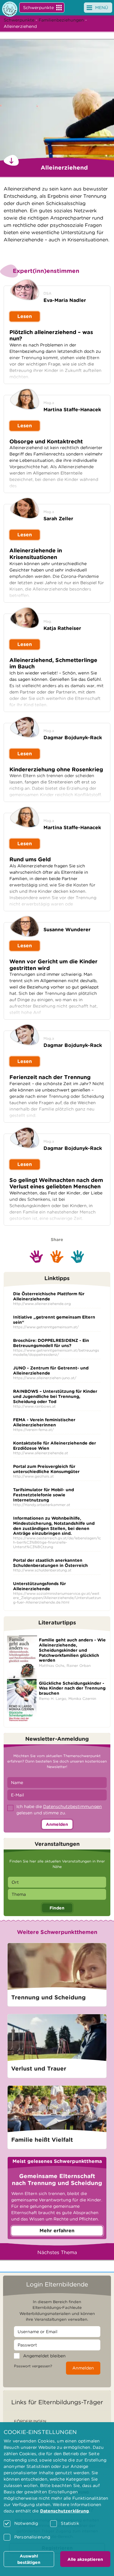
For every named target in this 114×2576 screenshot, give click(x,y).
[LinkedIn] (78, 1257)
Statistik (70, 2523)
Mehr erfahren (57, 2231)
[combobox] (57, 1882)
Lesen (25, 316)
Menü (102, 8)
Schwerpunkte (38, 8)
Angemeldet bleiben (44, 2356)
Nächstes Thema (57, 2252)
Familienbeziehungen (61, 20)
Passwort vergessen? (33, 2366)
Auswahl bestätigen (29, 2559)
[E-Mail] (36, 1257)
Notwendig (26, 2523)
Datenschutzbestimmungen (73, 1806)
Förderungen (30, 2421)
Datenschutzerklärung (65, 2511)
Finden (57, 1908)
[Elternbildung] (10, 9)
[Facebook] (57, 1257)
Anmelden (57, 1824)
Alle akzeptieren (85, 2559)
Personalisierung (32, 2537)
